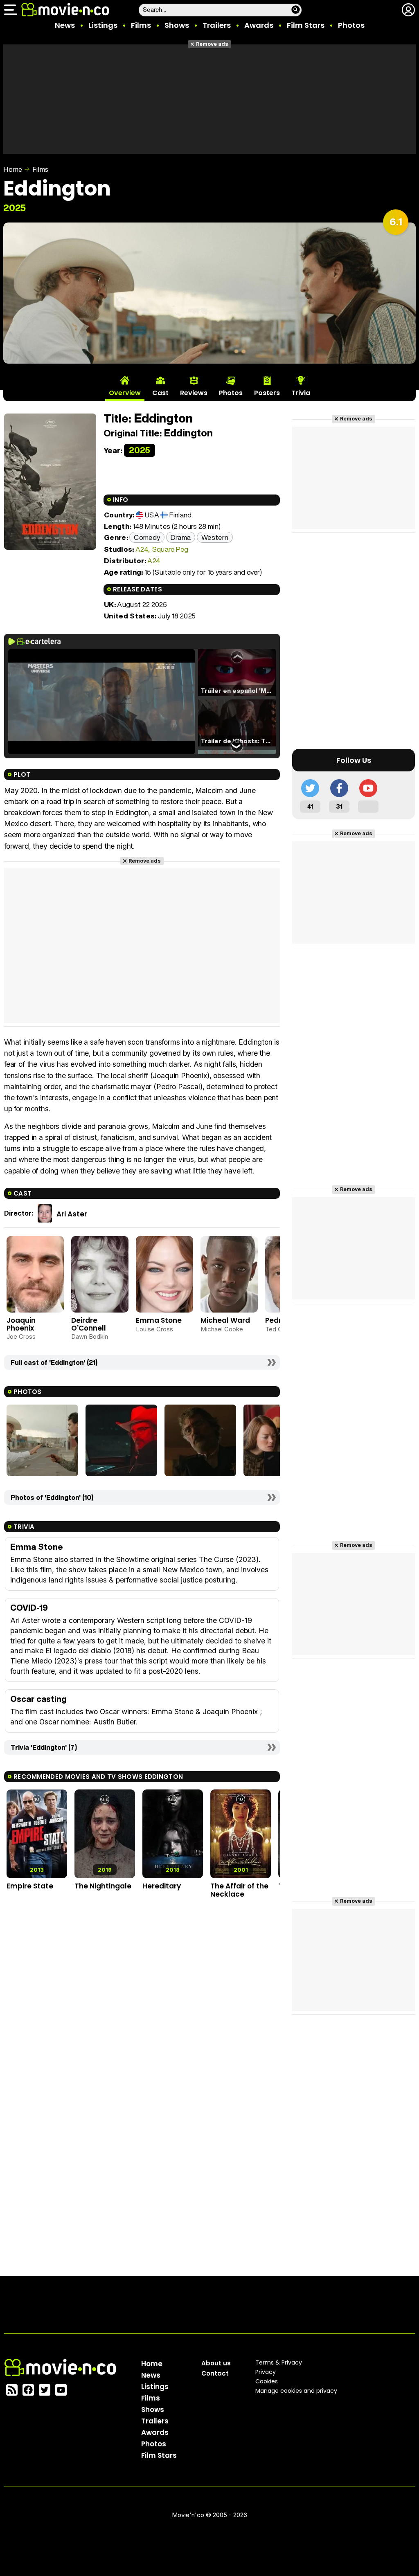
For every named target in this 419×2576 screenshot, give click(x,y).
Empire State (30, 1886)
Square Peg (170, 549)
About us (216, 2363)
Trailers (217, 25)
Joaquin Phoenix (21, 1324)
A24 (142, 549)
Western (215, 537)
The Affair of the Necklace (239, 1890)
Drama (181, 537)
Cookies (267, 2381)
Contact (215, 2373)
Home (13, 169)
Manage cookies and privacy (296, 2391)
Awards (259, 25)
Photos (351, 25)
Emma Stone (159, 1320)
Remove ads (212, 44)
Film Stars (306, 25)
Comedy (147, 537)
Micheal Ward (225, 1320)
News (65, 25)
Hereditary (162, 1886)
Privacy (266, 2372)
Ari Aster (72, 1214)
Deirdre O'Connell (89, 1324)
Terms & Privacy (279, 2362)
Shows (177, 25)
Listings (103, 25)
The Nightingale (103, 1886)
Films (141, 25)
